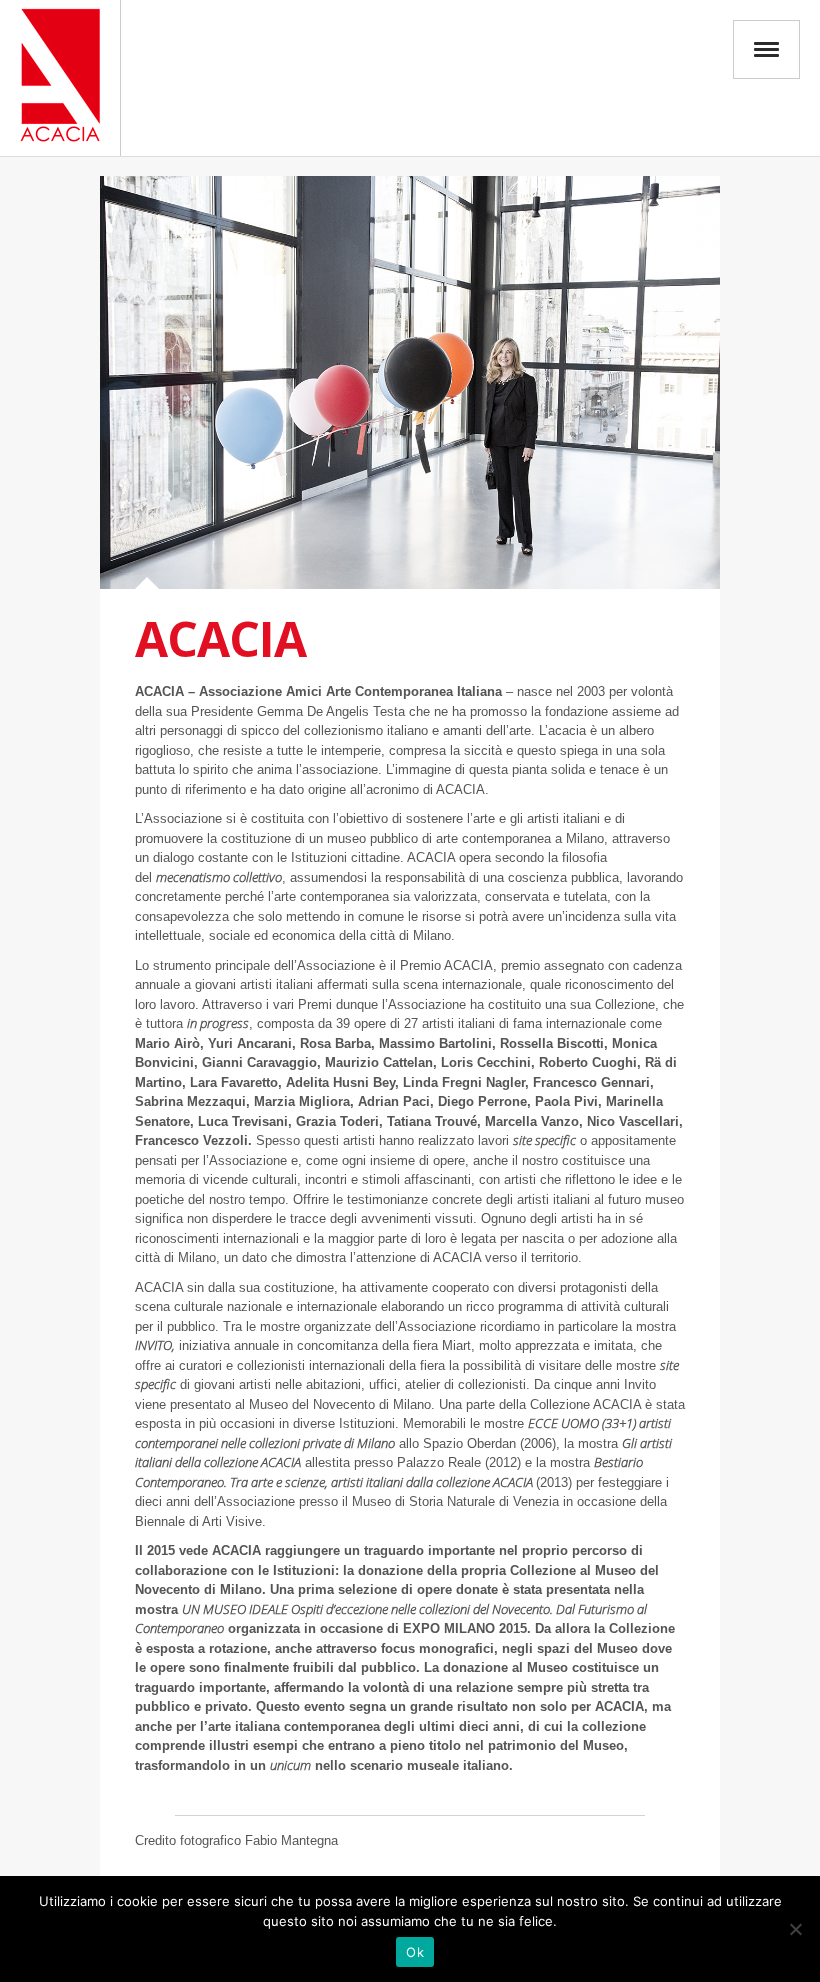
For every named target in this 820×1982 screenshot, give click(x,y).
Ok (415, 1952)
